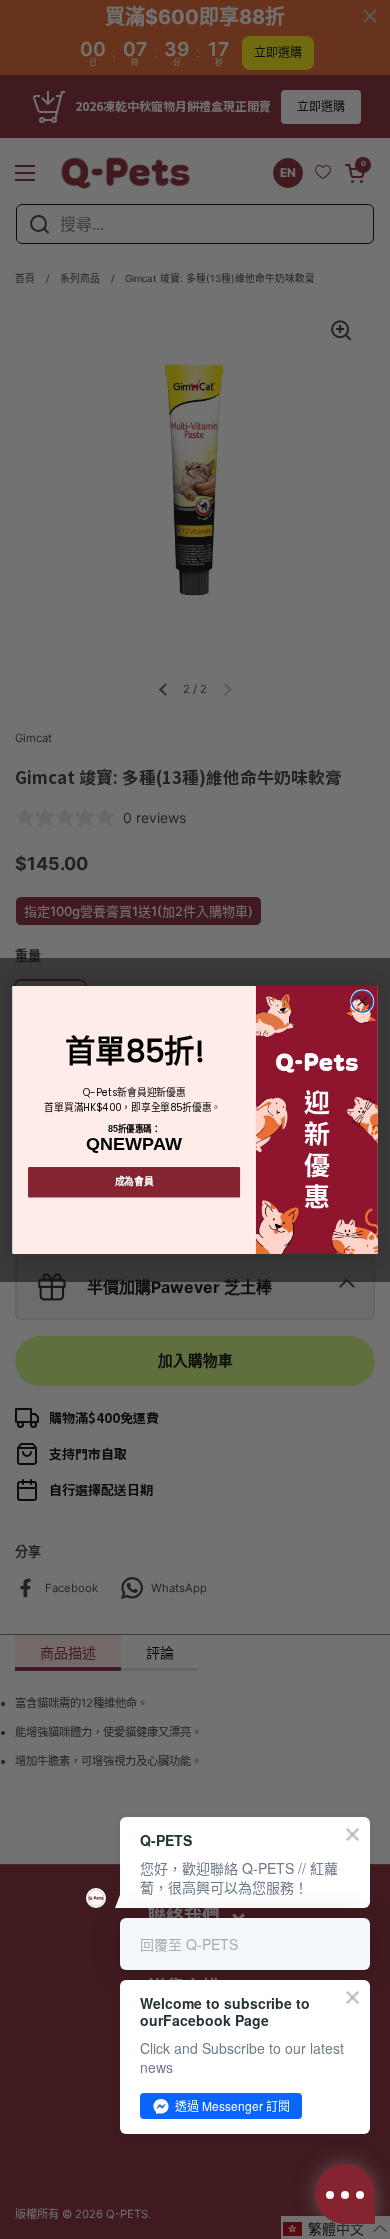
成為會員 (134, 1181)
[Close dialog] (362, 1000)
